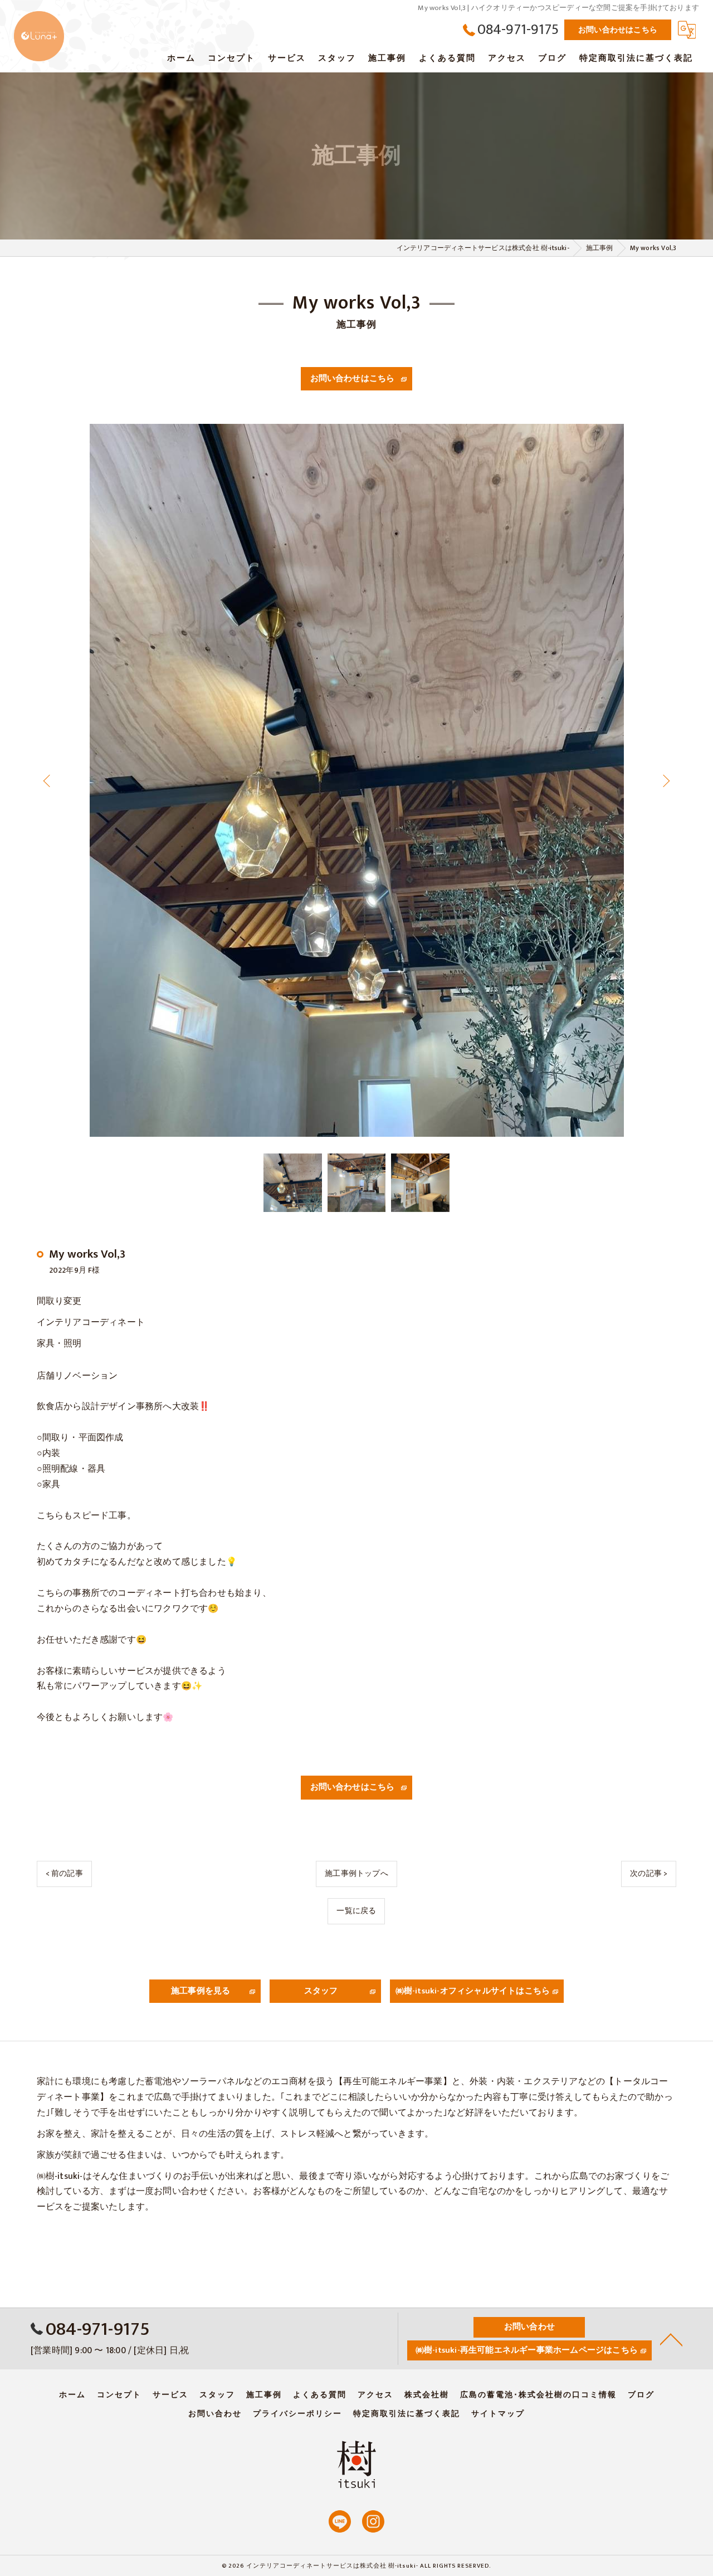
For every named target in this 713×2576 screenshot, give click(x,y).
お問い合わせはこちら (618, 30)
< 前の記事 (64, 1873)
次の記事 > (649, 1873)
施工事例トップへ (356, 1873)
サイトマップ (498, 2414)
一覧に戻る (356, 1911)
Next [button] (664, 780)
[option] (357, 780)
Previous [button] (49, 780)
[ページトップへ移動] (671, 2339)
